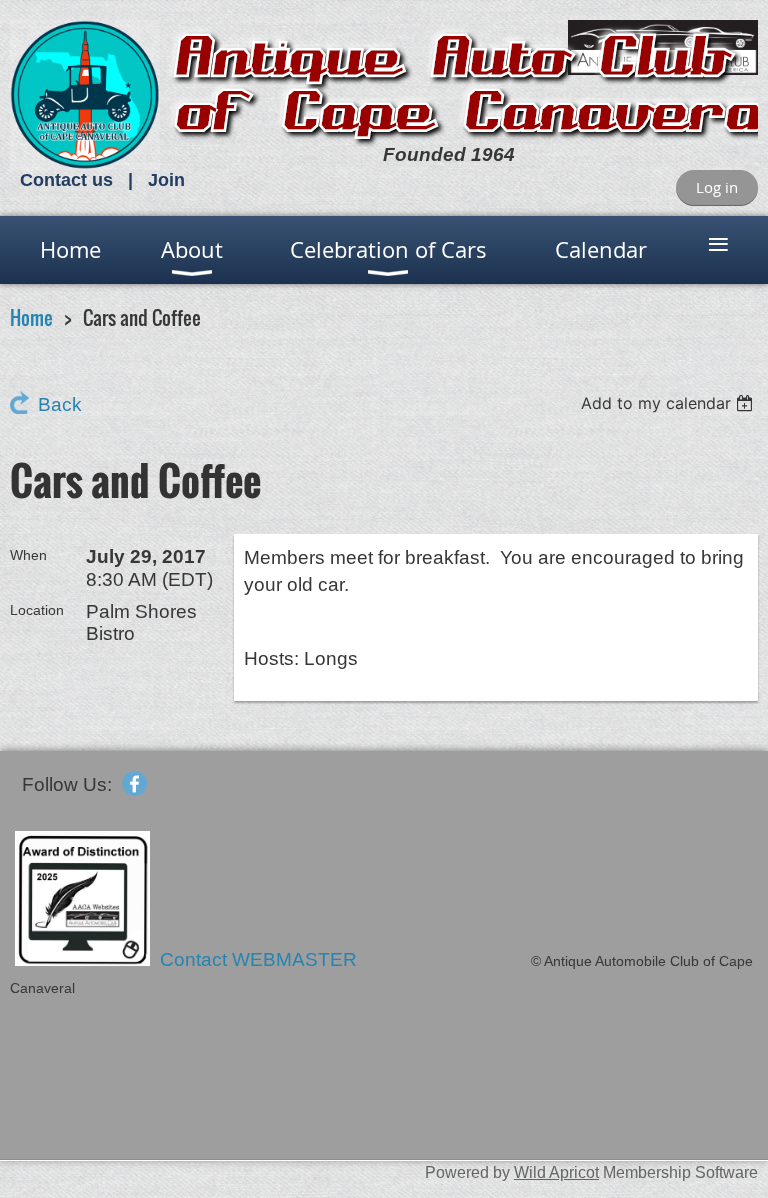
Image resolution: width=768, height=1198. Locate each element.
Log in (717, 187)
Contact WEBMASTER (261, 959)
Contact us (66, 180)
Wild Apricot (556, 1172)
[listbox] (669, 403)
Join (166, 180)
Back (60, 404)
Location (37, 610)
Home (31, 317)
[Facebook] (134, 783)
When (28, 555)
